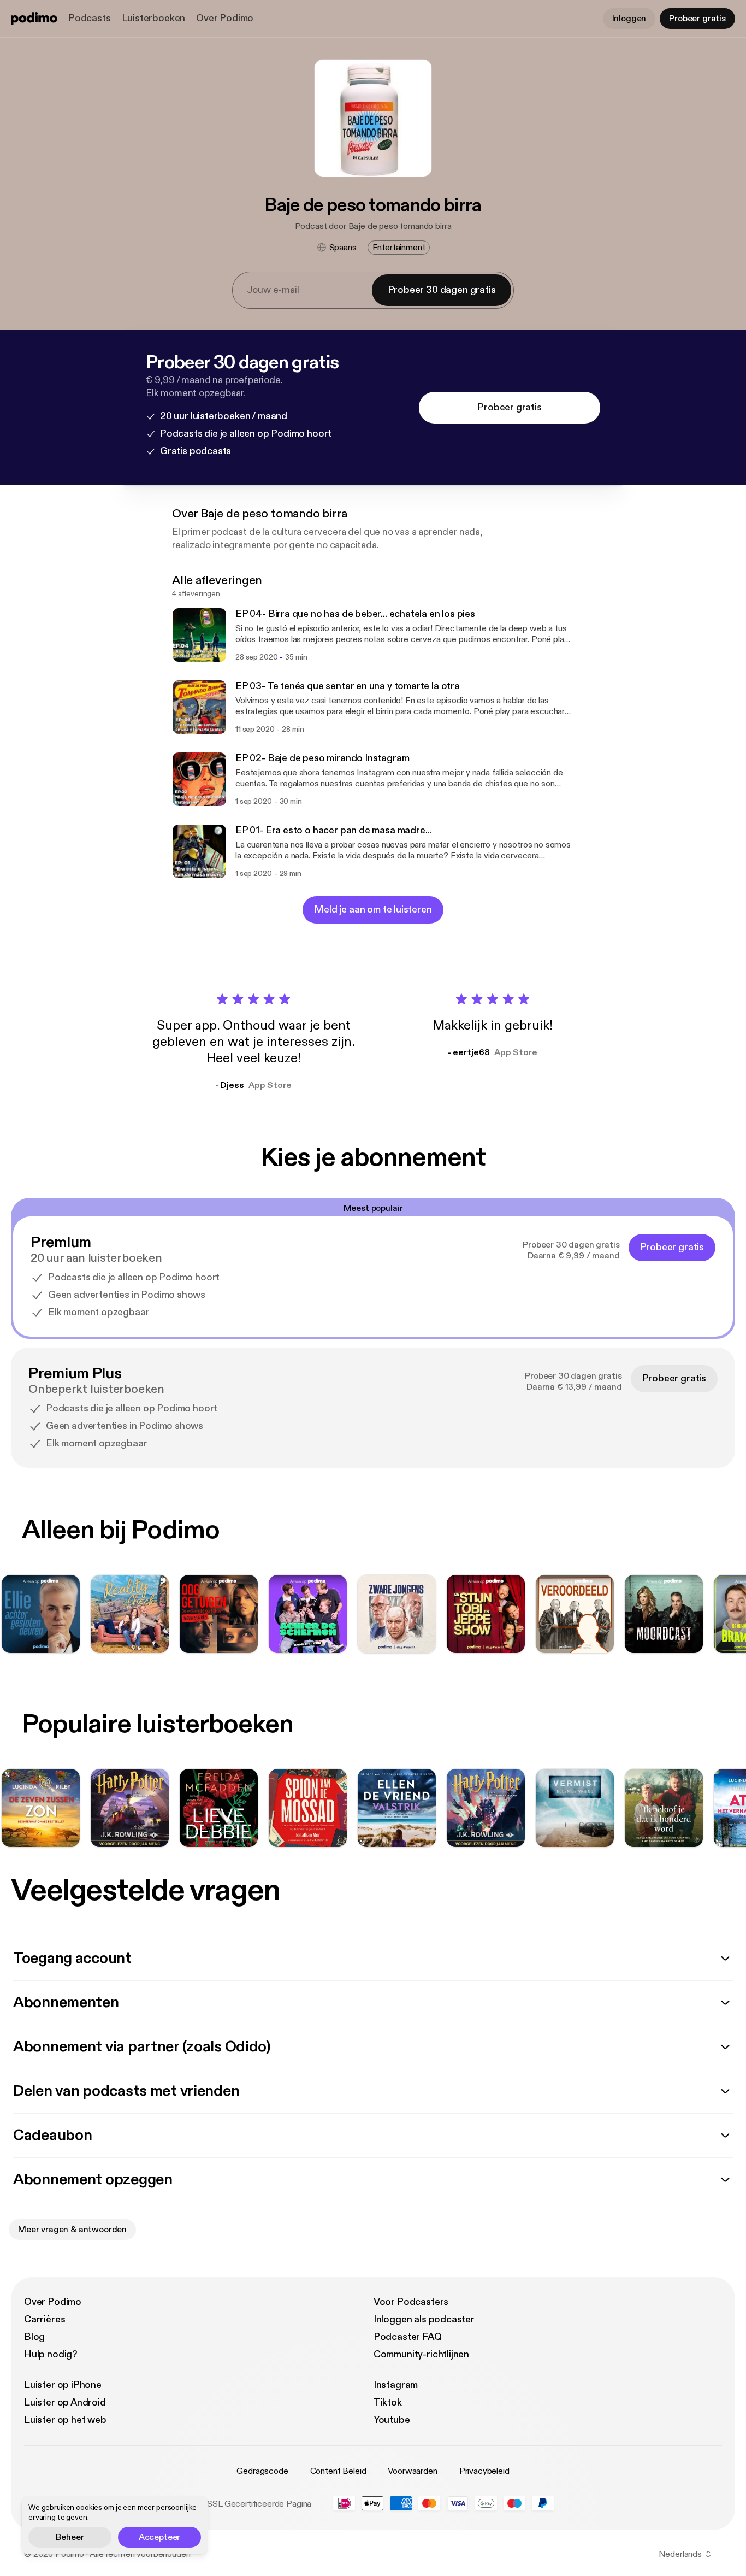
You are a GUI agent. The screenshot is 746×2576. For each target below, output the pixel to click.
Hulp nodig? (51, 2354)
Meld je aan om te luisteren (373, 910)
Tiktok (388, 2402)
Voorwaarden (412, 2471)
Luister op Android (65, 2402)
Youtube (392, 2420)
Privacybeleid (484, 2471)
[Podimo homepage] (34, 19)
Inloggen (629, 19)
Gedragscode (262, 2471)
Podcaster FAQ (408, 2337)
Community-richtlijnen (421, 2354)
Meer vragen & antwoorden (72, 2230)
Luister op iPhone (63, 2385)
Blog (34, 2337)
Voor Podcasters (411, 2302)
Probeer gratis (697, 19)
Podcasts (90, 18)
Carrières (45, 2319)
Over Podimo (225, 18)
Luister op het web (65, 2420)
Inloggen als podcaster (424, 2319)
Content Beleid (338, 2471)
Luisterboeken (154, 18)
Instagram (396, 2385)
